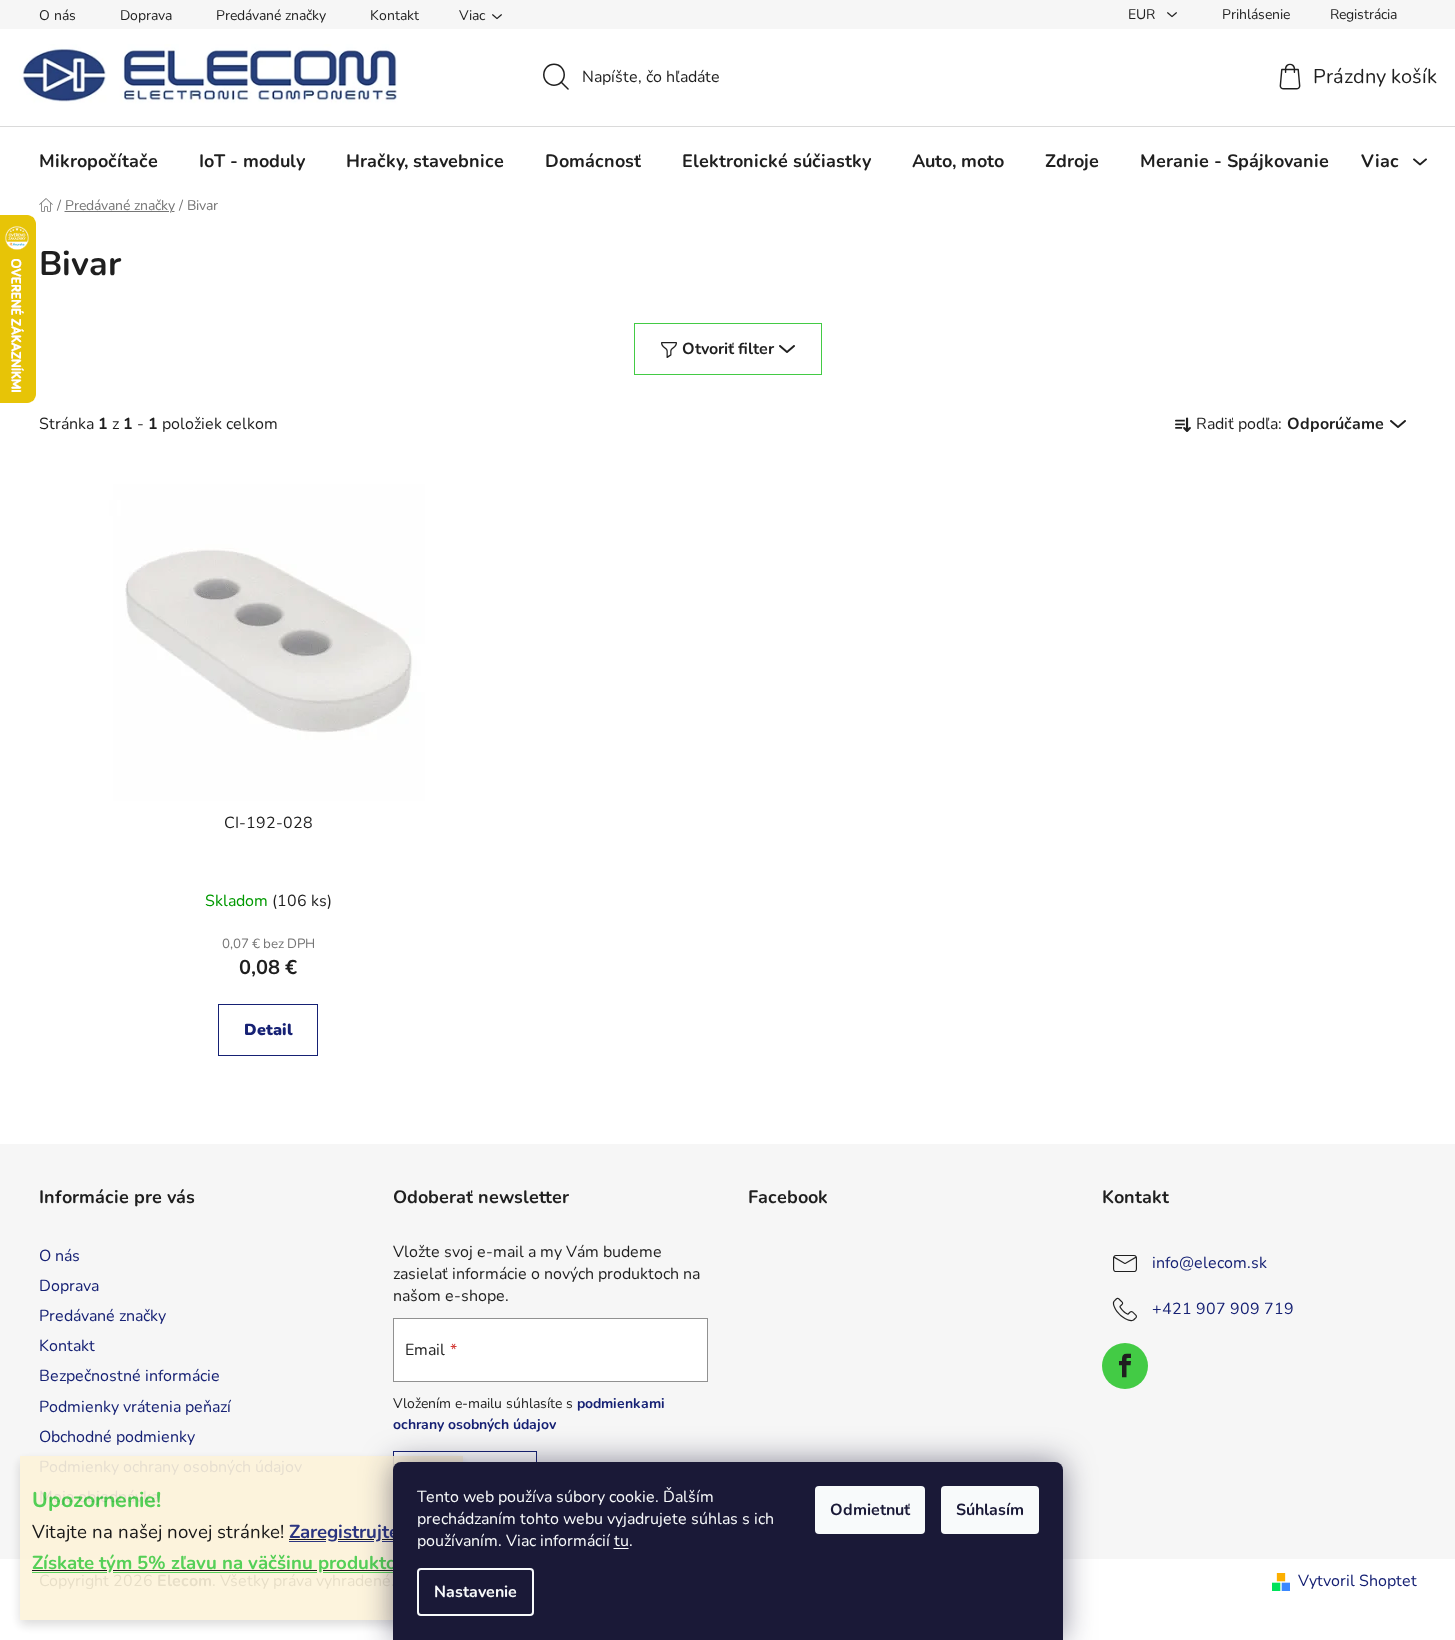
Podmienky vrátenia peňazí (135, 1407)
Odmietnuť (870, 1510)
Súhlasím (990, 1510)
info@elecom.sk (1209, 1263)
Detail (268, 1030)
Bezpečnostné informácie (129, 1376)
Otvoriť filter (728, 349)
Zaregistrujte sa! (358, 1532)
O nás (57, 15)
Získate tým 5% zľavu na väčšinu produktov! (222, 1563)
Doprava (146, 15)
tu (621, 1541)
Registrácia (1363, 14)
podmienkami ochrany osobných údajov (529, 1413)
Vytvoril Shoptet (1357, 1581)
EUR (1143, 14)
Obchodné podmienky (117, 1437)
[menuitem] (98, 161)
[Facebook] (1125, 1366)
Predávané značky (271, 15)
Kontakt (394, 15)
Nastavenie (475, 1592)
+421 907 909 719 (1223, 1309)
